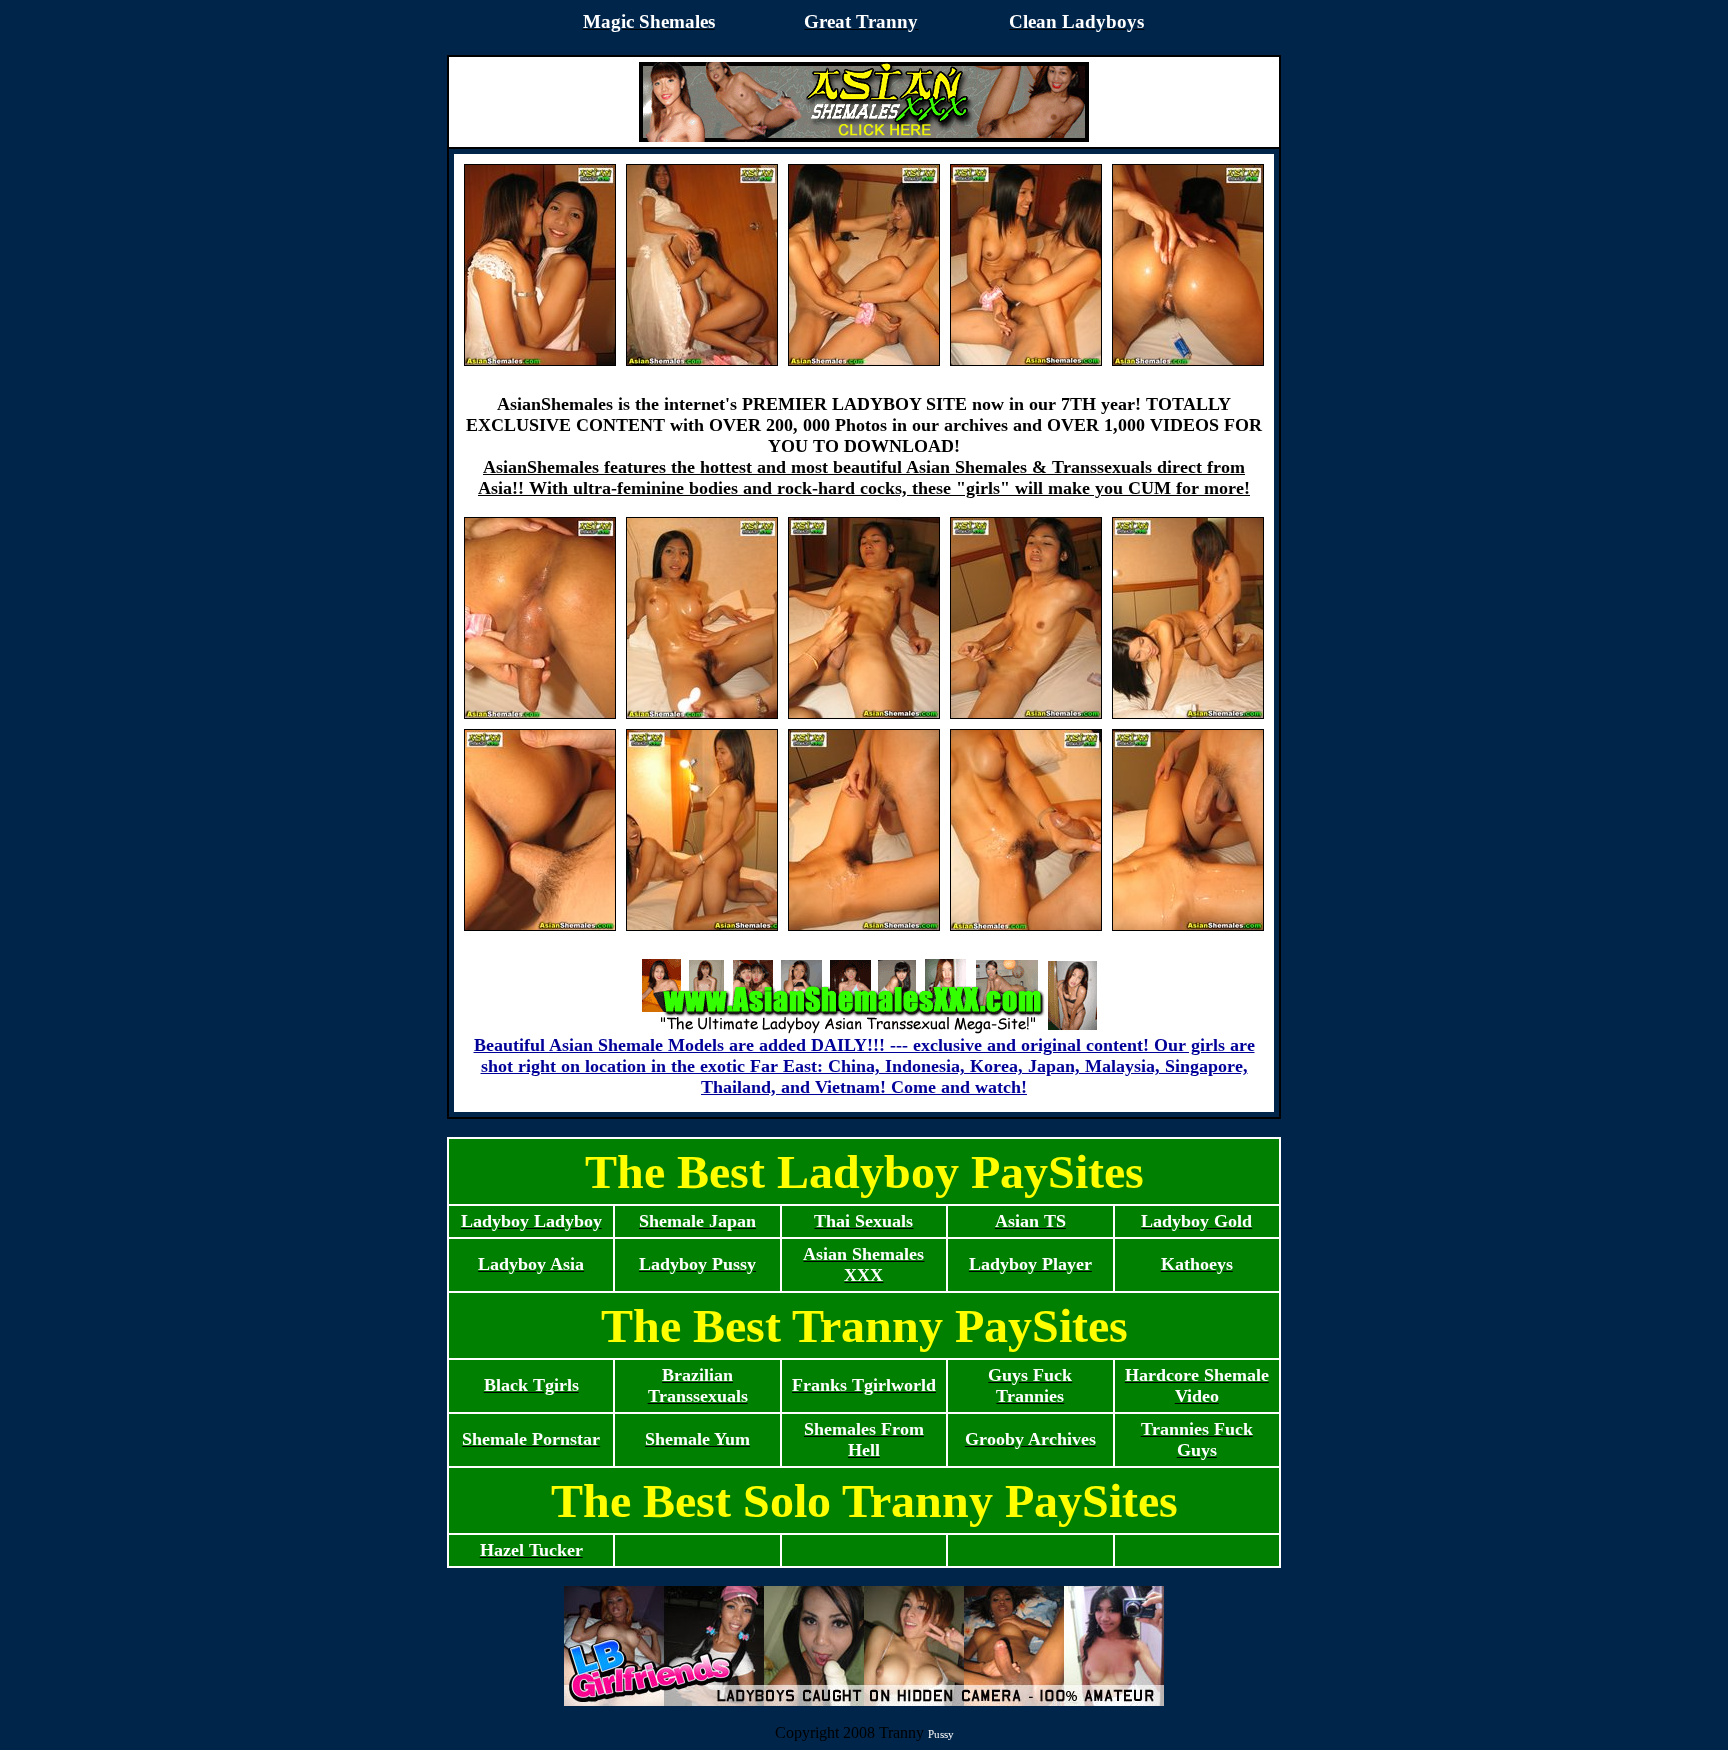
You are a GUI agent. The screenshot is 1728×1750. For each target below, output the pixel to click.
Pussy (941, 1734)
